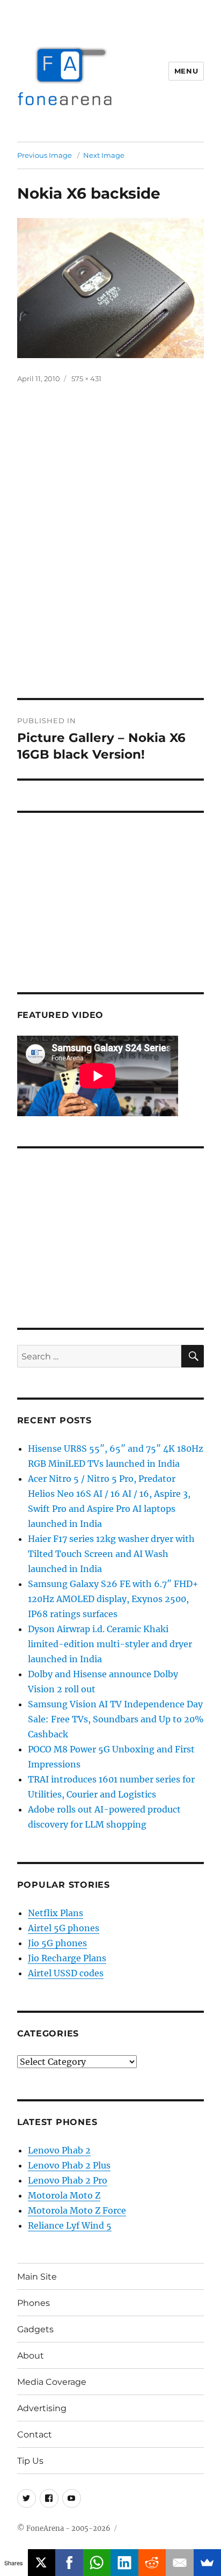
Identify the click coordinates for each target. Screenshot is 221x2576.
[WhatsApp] (97, 2563)
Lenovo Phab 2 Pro (68, 2180)
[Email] (180, 2563)
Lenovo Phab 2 (59, 2150)
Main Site (37, 2277)
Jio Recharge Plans (67, 1958)
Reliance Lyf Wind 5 (70, 2225)
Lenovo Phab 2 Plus (69, 2165)
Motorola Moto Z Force (77, 2210)
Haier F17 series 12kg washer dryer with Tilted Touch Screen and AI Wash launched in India (111, 1554)
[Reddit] (152, 2563)
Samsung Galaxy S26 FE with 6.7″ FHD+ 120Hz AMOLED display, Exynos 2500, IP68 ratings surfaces (113, 1599)
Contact (35, 2435)
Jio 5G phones (57, 1943)
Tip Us (30, 2461)
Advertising (42, 2408)
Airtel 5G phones (64, 1928)
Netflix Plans (56, 1913)
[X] (42, 2563)
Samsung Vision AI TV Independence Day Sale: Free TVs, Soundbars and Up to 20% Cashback (116, 1719)
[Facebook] (69, 2563)
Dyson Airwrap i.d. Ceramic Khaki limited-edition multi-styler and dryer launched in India (110, 1644)
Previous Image (45, 155)
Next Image (104, 155)
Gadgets (35, 2329)
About (31, 2356)
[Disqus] (110, 549)
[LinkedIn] (124, 2563)
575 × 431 (86, 379)
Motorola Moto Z (64, 2195)
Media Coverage (52, 2382)
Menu (186, 71)
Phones (34, 2303)
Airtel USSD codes (66, 1973)
